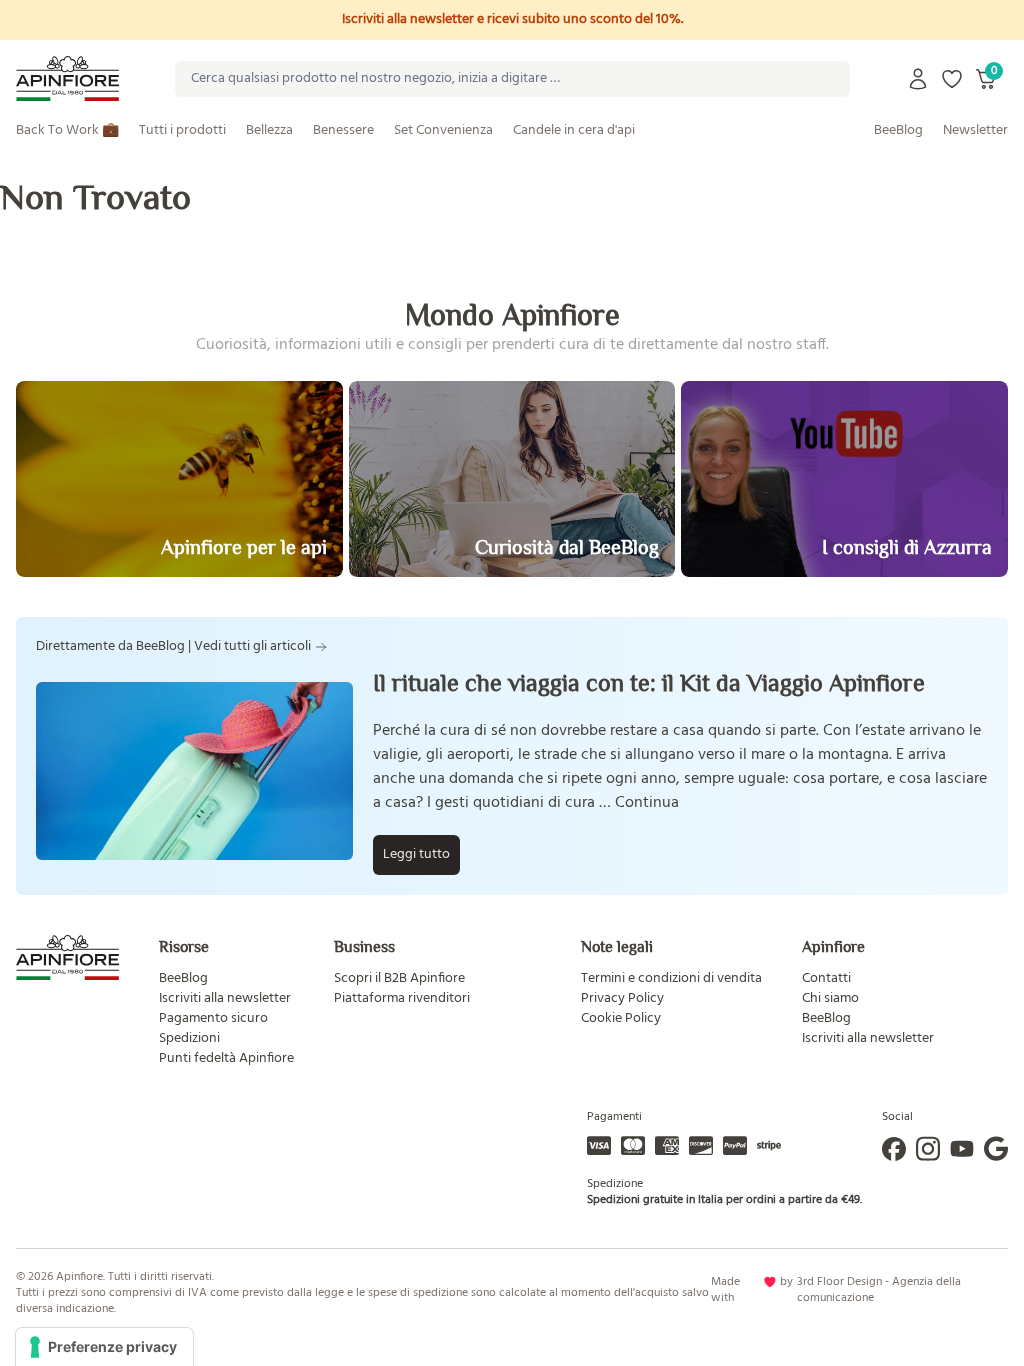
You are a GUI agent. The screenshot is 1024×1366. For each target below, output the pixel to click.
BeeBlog (898, 130)
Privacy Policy (622, 998)
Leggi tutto (416, 854)
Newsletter (975, 130)
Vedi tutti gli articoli (252, 647)
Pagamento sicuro (213, 1018)
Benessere (343, 130)
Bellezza (269, 130)
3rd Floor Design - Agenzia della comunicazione (879, 1290)
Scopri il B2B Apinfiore (399, 978)
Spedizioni (189, 1038)
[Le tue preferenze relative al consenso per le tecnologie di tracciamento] (104, 1347)
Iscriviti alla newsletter (225, 998)
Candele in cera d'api (574, 130)
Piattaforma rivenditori (402, 998)
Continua (647, 803)
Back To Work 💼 (67, 130)
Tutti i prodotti (182, 130)
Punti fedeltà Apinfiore (226, 1058)
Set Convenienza (443, 130)
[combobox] (512, 79)
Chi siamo (830, 998)
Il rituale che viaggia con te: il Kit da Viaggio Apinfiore (649, 682)
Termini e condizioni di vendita (671, 978)
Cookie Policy (621, 1018)
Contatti (826, 978)
